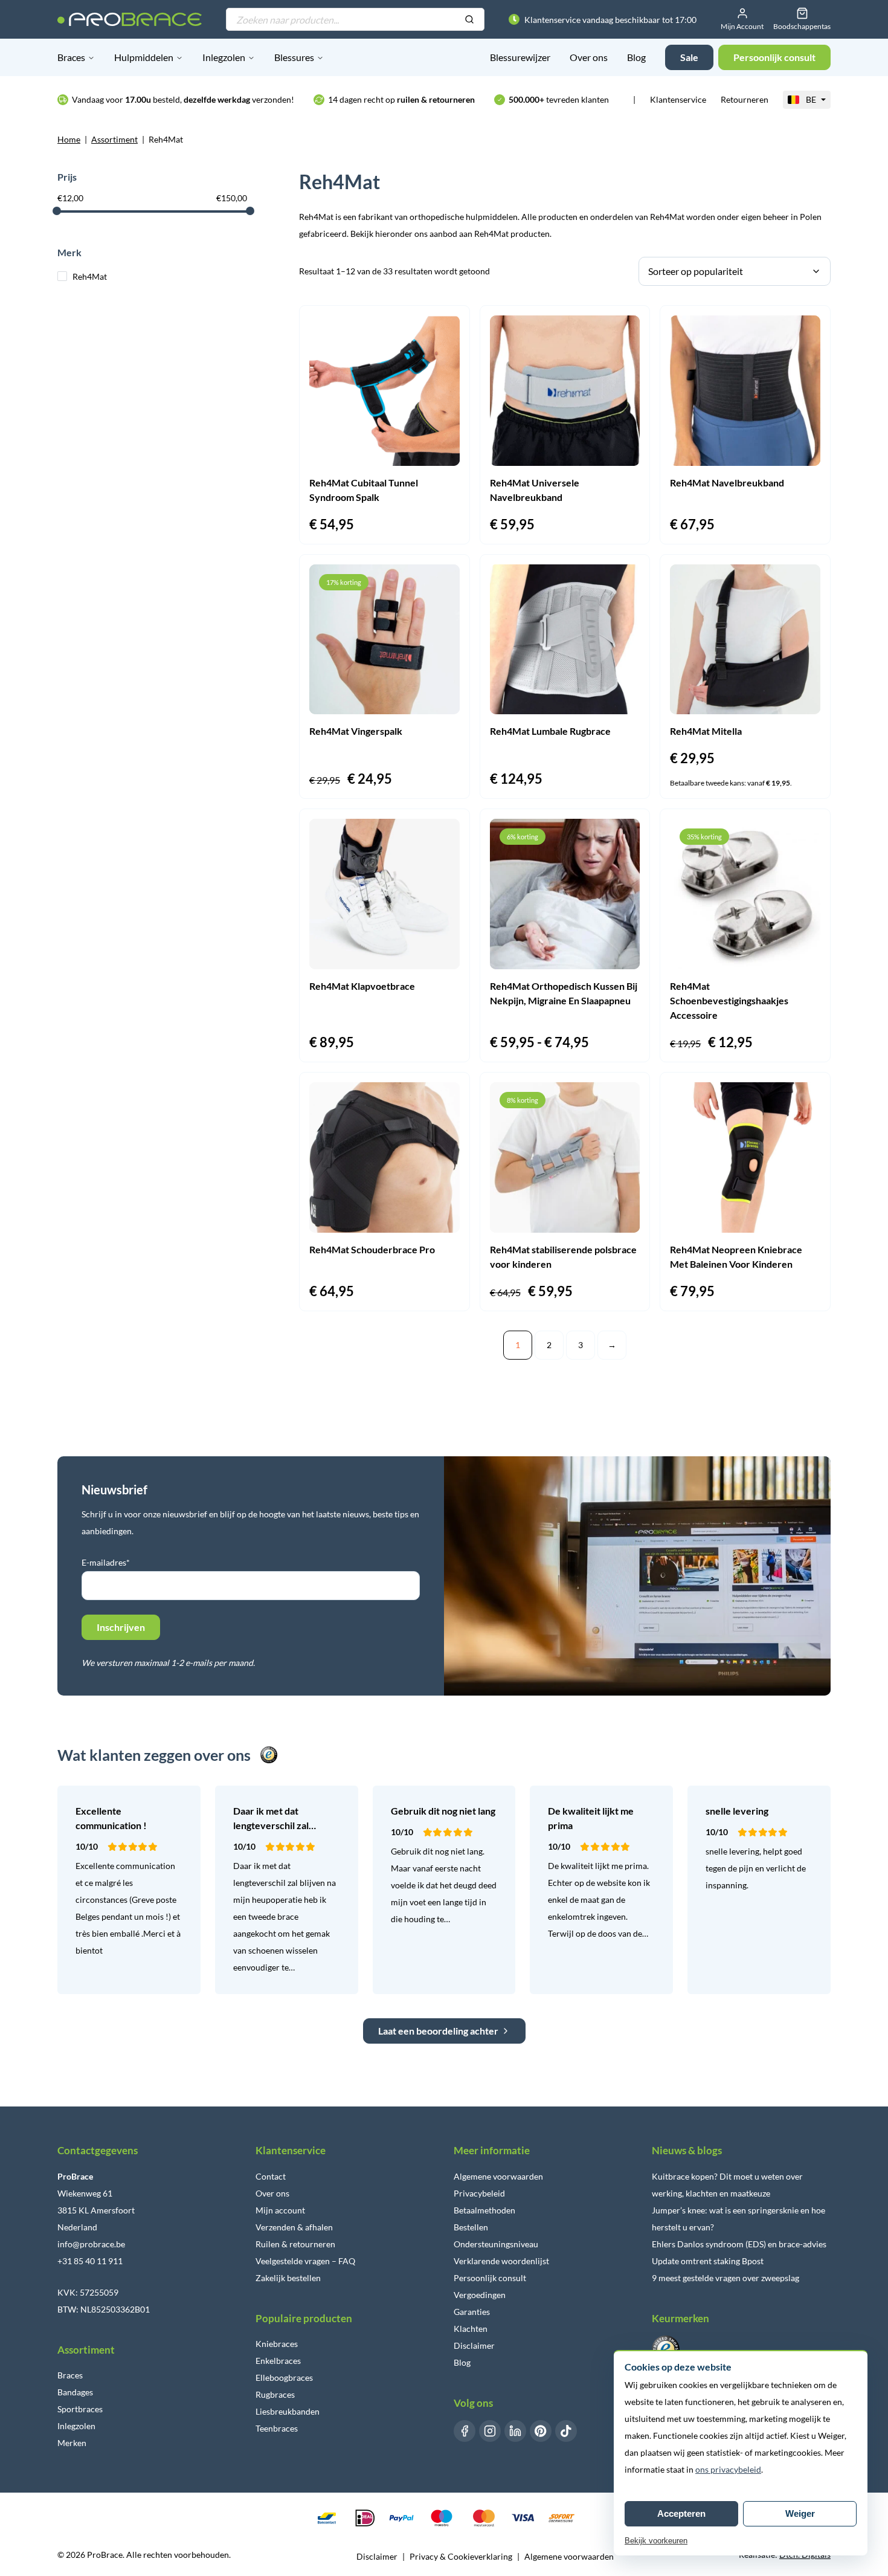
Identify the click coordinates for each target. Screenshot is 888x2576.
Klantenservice (678, 99)
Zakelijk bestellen (288, 2278)
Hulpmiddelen (144, 57)
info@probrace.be (91, 2244)
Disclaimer (474, 2345)
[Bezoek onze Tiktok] (566, 2431)
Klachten (471, 2329)
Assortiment (114, 139)
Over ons (589, 57)
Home (69, 139)
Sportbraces (80, 2409)
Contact (271, 2176)
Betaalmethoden (484, 2210)
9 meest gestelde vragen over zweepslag (726, 2278)
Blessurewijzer (520, 57)
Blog (636, 57)
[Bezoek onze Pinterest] (541, 2431)
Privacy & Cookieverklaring (461, 2556)
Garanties (472, 2312)
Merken (72, 2443)
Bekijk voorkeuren (656, 2541)
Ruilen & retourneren (295, 2244)
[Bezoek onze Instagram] (490, 2431)
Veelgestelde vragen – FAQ (305, 2261)
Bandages (75, 2392)
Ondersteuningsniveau (496, 2244)
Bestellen (471, 2227)
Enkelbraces (278, 2361)
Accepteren (681, 2513)
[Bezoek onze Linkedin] (515, 2431)
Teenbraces (277, 2428)
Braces (71, 57)
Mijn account (280, 2210)
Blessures (294, 57)
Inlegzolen (224, 57)
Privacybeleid (479, 2193)
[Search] (469, 20)
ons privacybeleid (728, 2469)
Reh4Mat (90, 276)
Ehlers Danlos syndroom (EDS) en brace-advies (739, 2244)
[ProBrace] (130, 19)
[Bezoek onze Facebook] (465, 2431)
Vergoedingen (480, 2295)
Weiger (800, 2513)
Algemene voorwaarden (498, 2176)
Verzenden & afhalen (294, 2227)
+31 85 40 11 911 (90, 2261)
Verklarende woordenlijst (501, 2261)
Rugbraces (275, 2394)
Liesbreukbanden (288, 2411)
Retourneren (745, 99)
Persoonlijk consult (490, 2278)
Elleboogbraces (284, 2377)
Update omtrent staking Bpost (708, 2261)
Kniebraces (277, 2344)
